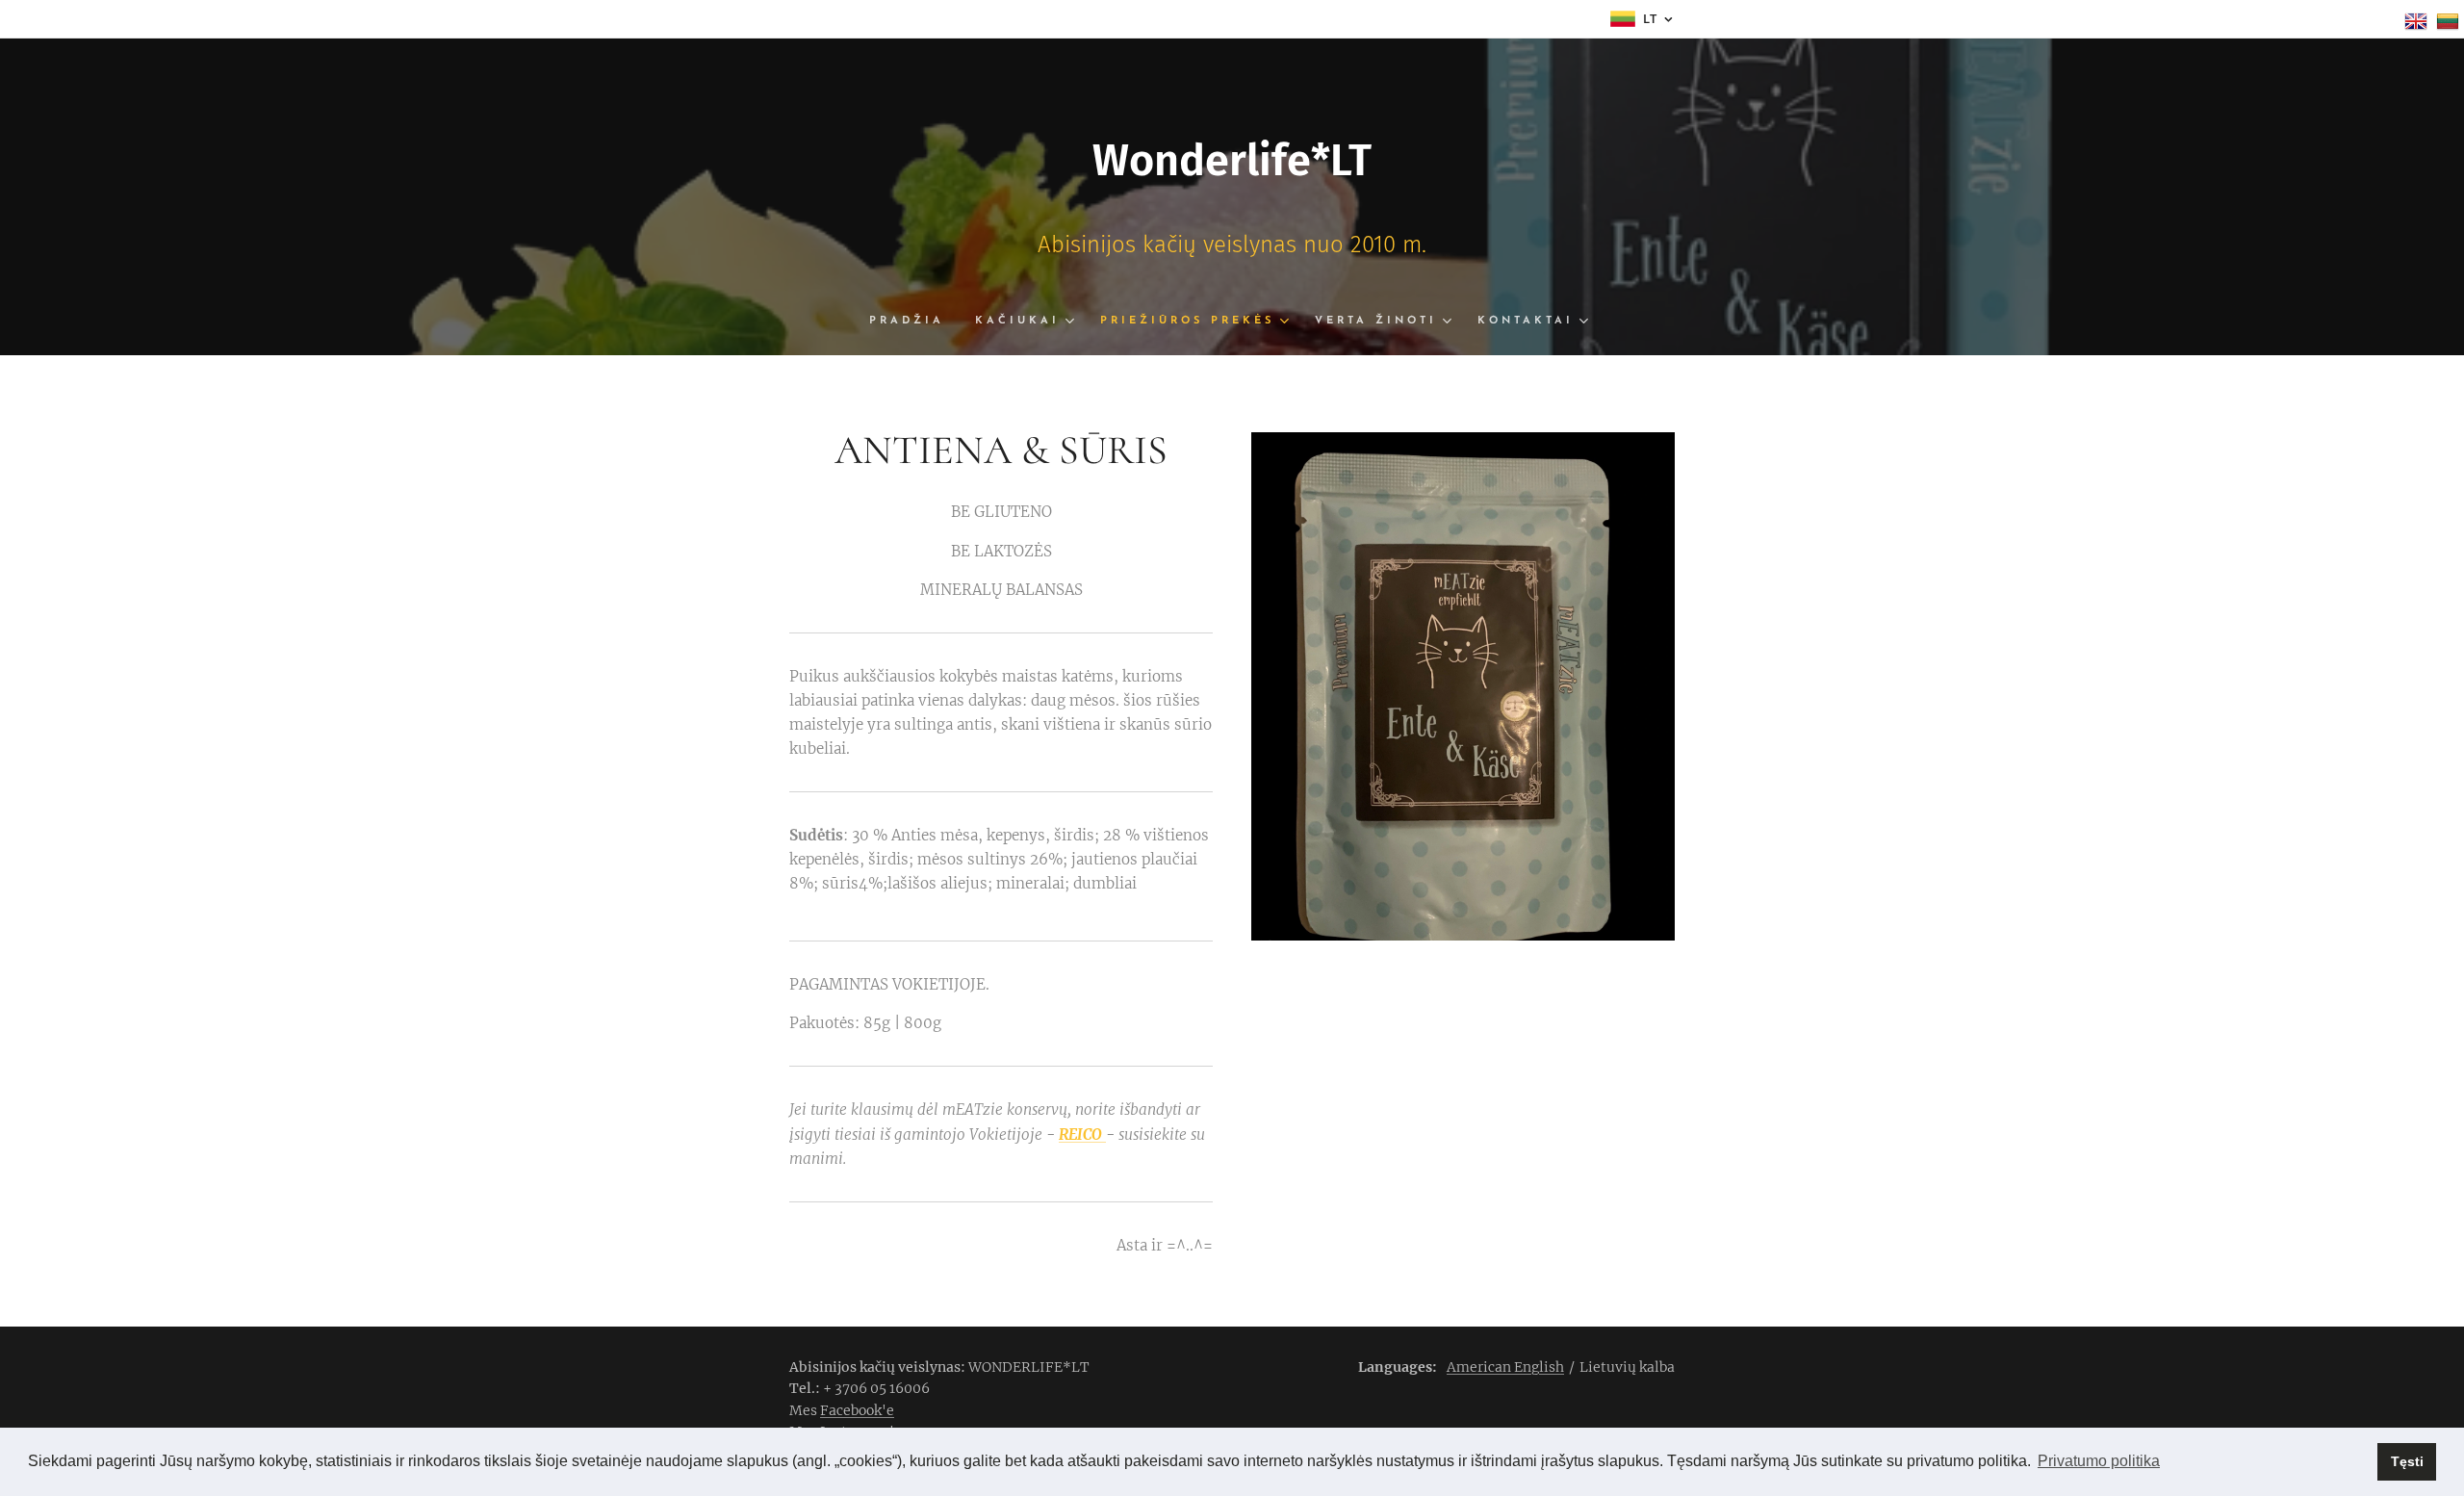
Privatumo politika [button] (2099, 1461)
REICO (1082, 1135)
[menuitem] (914, 322)
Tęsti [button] (2407, 1461)
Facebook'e (857, 1410)
